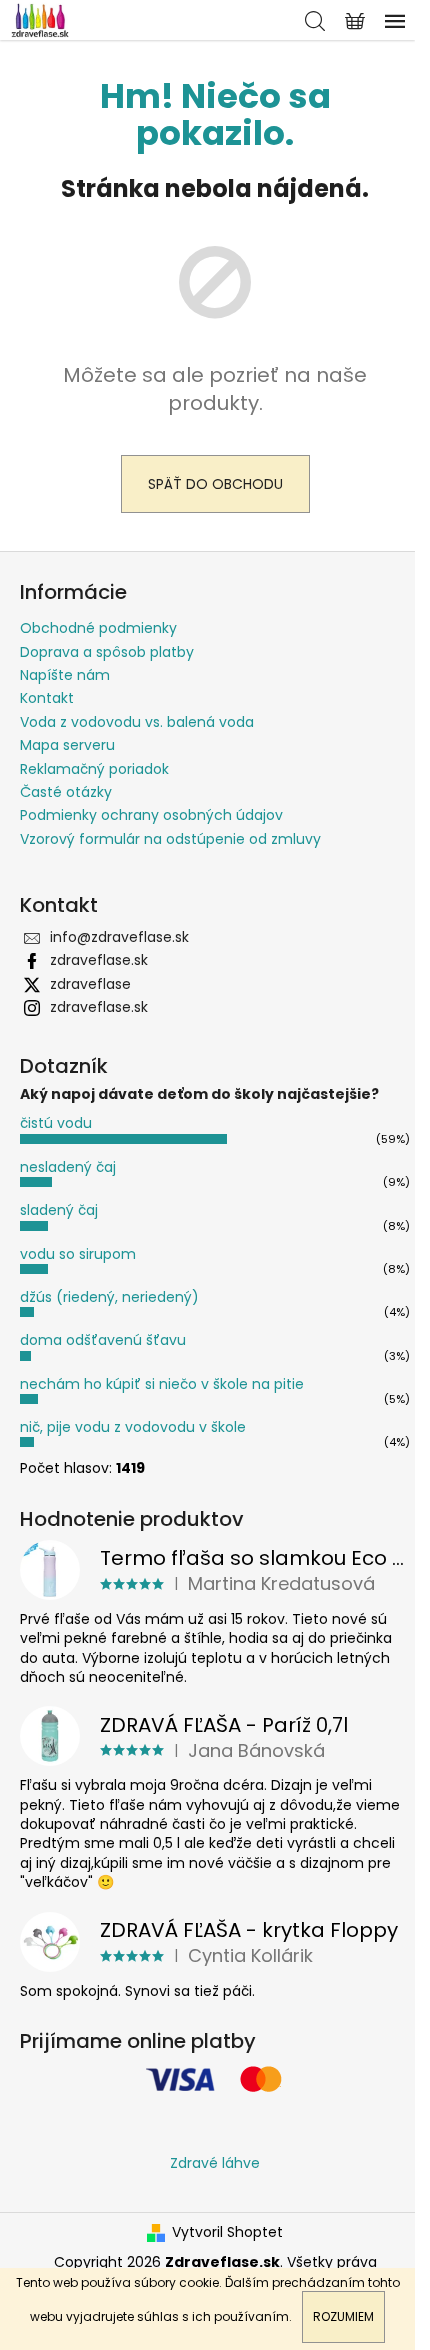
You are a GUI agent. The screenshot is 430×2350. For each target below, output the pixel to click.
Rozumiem (343, 2316)
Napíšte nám (65, 675)
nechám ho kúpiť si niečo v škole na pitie (162, 1384)
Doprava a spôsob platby (107, 652)
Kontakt (47, 698)
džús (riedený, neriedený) (109, 1297)
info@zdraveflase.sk (119, 937)
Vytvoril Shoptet (227, 2232)
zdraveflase (90, 984)
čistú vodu (56, 1123)
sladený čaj (59, 1210)
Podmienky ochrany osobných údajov (151, 815)
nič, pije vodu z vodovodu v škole (133, 1427)
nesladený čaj (68, 1167)
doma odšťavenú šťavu (103, 1340)
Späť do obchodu (215, 484)
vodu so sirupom (78, 1254)
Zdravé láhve (215, 2163)
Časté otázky (66, 792)
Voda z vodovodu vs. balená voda (137, 722)
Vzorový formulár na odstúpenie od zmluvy (170, 839)
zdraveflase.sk (99, 960)
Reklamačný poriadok (94, 769)
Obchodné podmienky (98, 628)
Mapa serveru (67, 745)
